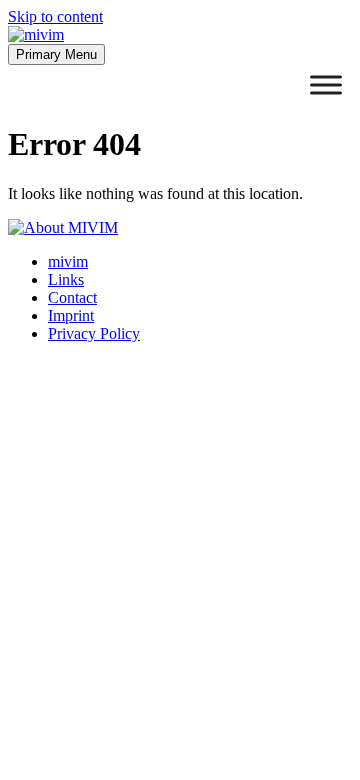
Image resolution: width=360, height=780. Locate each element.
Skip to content (55, 16)
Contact (72, 297)
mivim (68, 261)
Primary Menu (56, 54)
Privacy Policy (94, 333)
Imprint (71, 315)
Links (66, 279)
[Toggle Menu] (326, 84)
